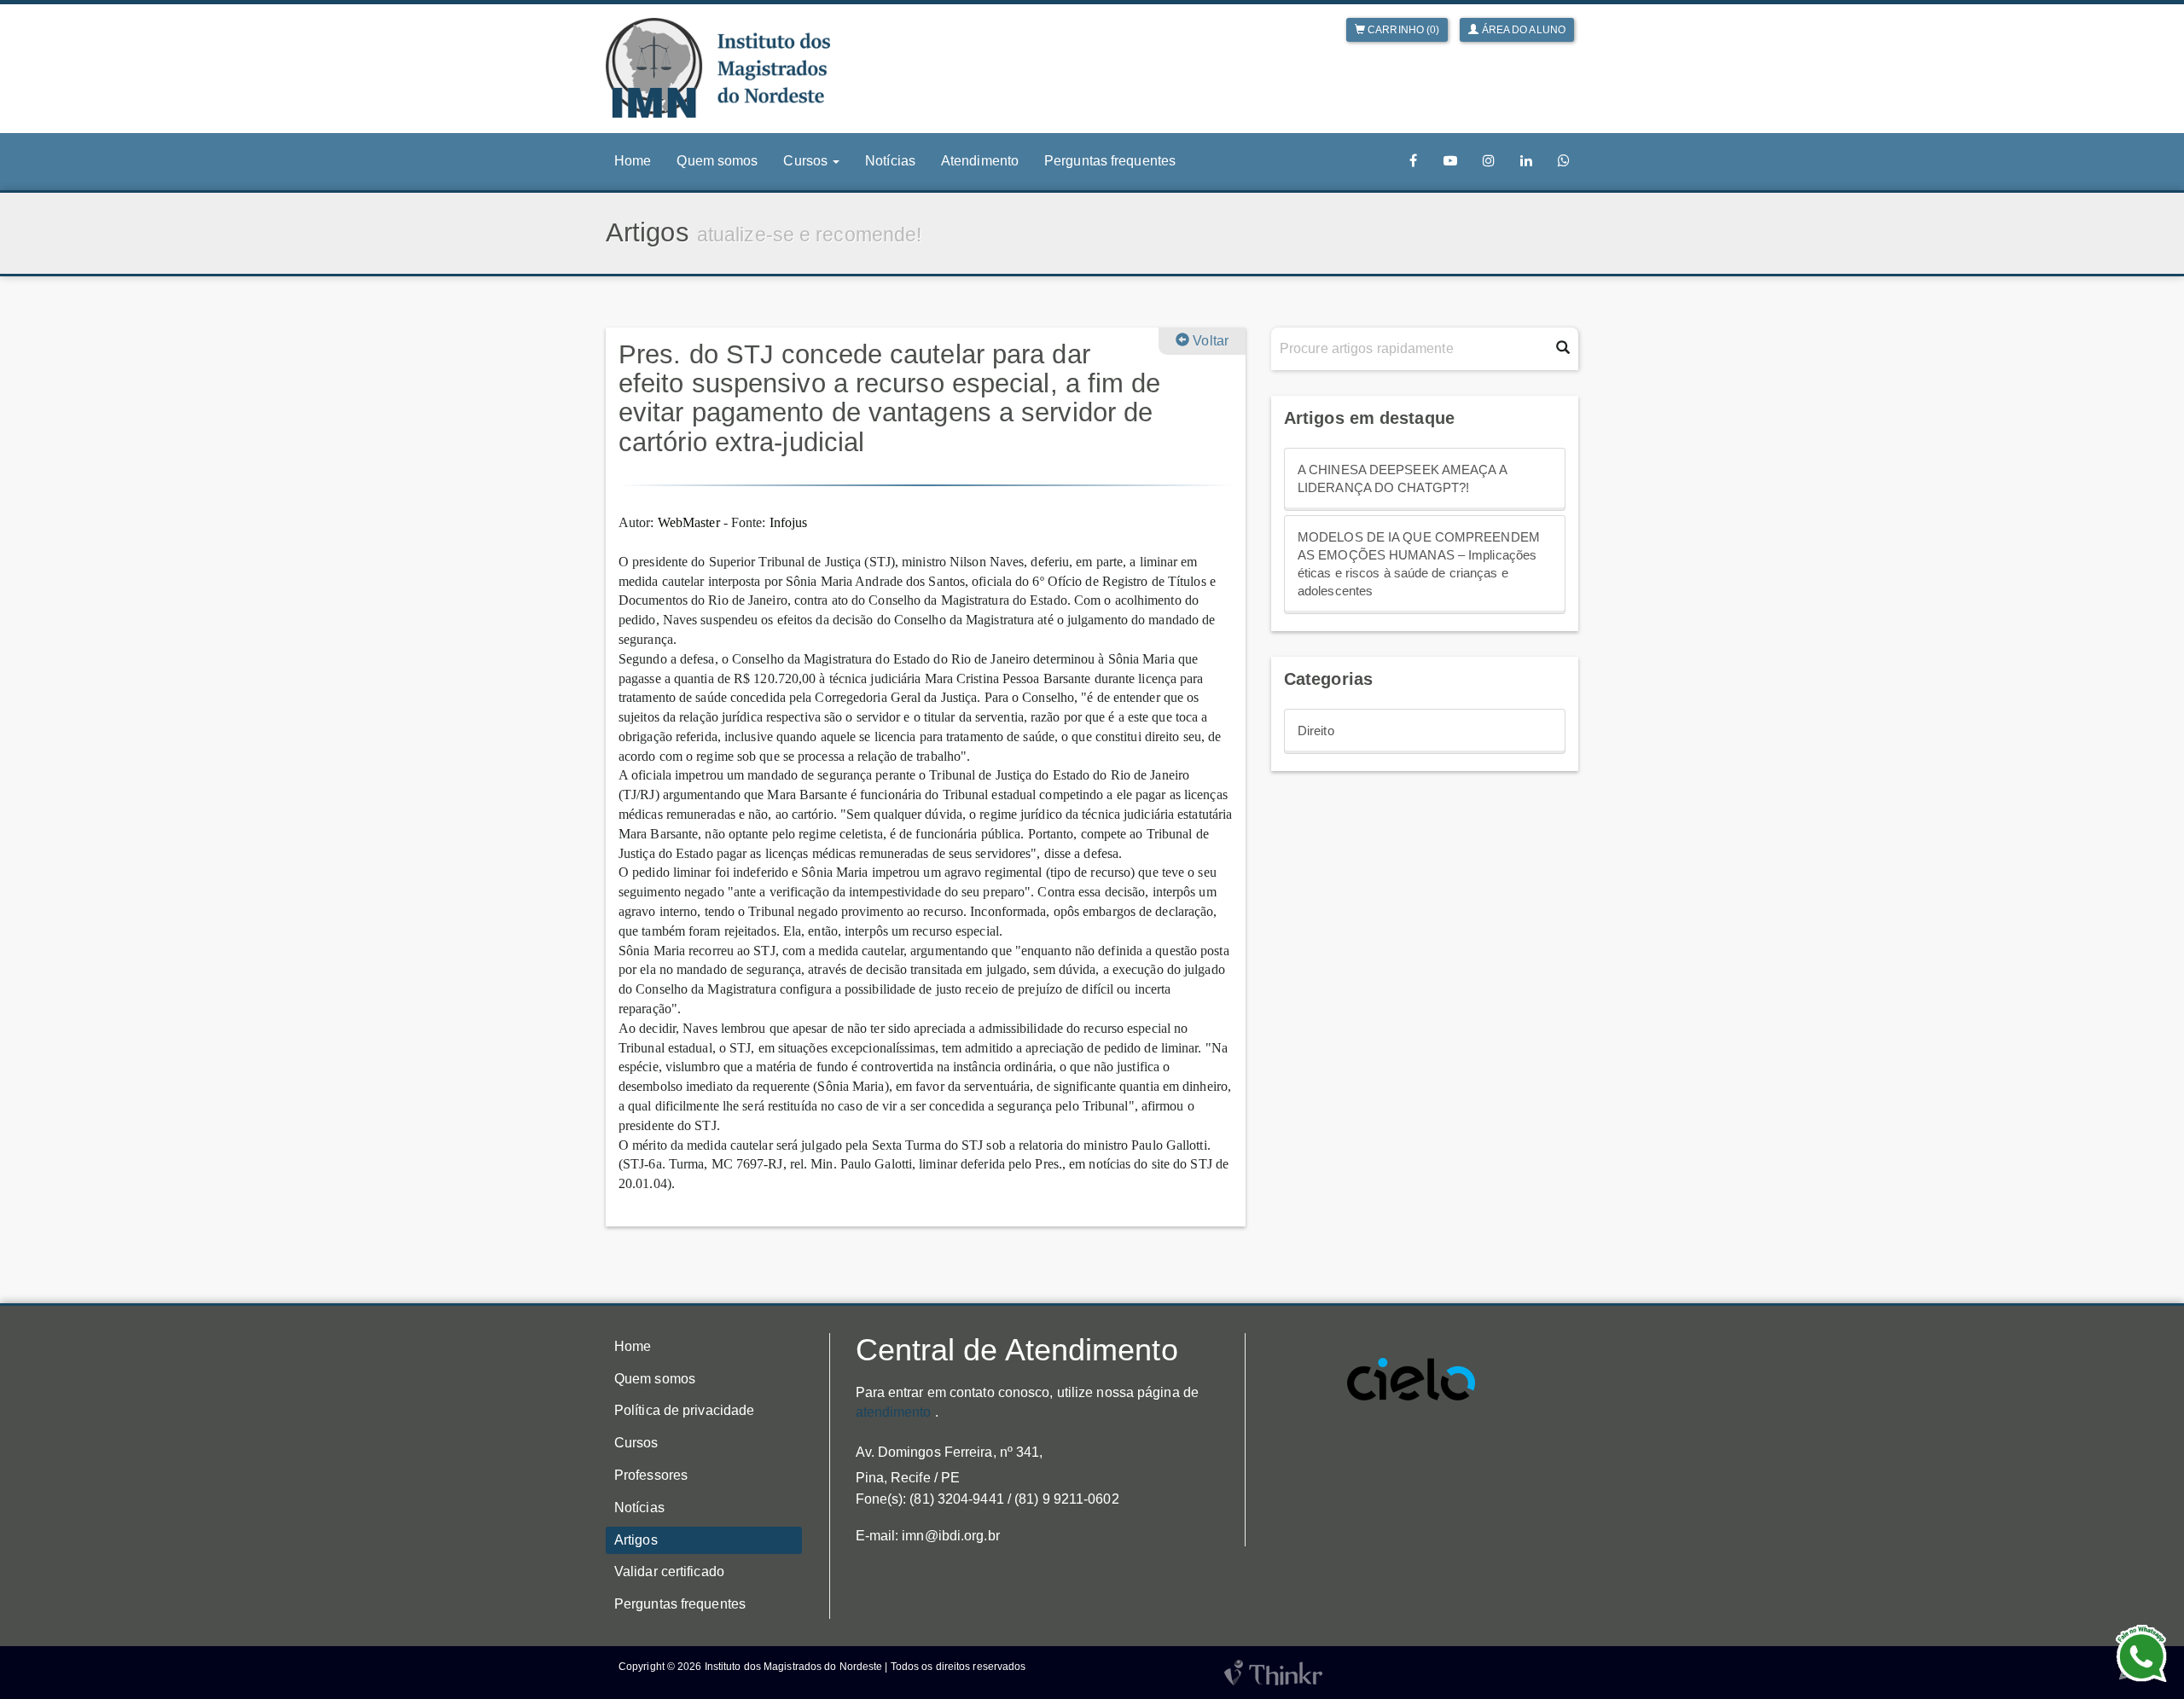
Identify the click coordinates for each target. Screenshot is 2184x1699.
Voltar (1209, 341)
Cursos (636, 1443)
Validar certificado (669, 1571)
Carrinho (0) (1402, 30)
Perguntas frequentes (1110, 161)
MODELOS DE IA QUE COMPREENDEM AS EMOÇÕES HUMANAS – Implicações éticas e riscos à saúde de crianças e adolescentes (1419, 564)
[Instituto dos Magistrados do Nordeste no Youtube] (1450, 161)
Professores (651, 1475)
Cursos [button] (807, 161)
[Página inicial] (718, 68)
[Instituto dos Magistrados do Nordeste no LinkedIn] (1526, 161)
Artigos (636, 1540)
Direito (1316, 731)
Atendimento (980, 161)
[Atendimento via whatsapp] (1564, 161)
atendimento (894, 1412)
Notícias (890, 161)
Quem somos (717, 161)
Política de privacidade (684, 1410)
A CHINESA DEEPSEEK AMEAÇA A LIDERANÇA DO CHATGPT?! (1403, 479)
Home (633, 161)
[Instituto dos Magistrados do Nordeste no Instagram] (1489, 161)
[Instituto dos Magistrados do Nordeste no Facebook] (1414, 161)
